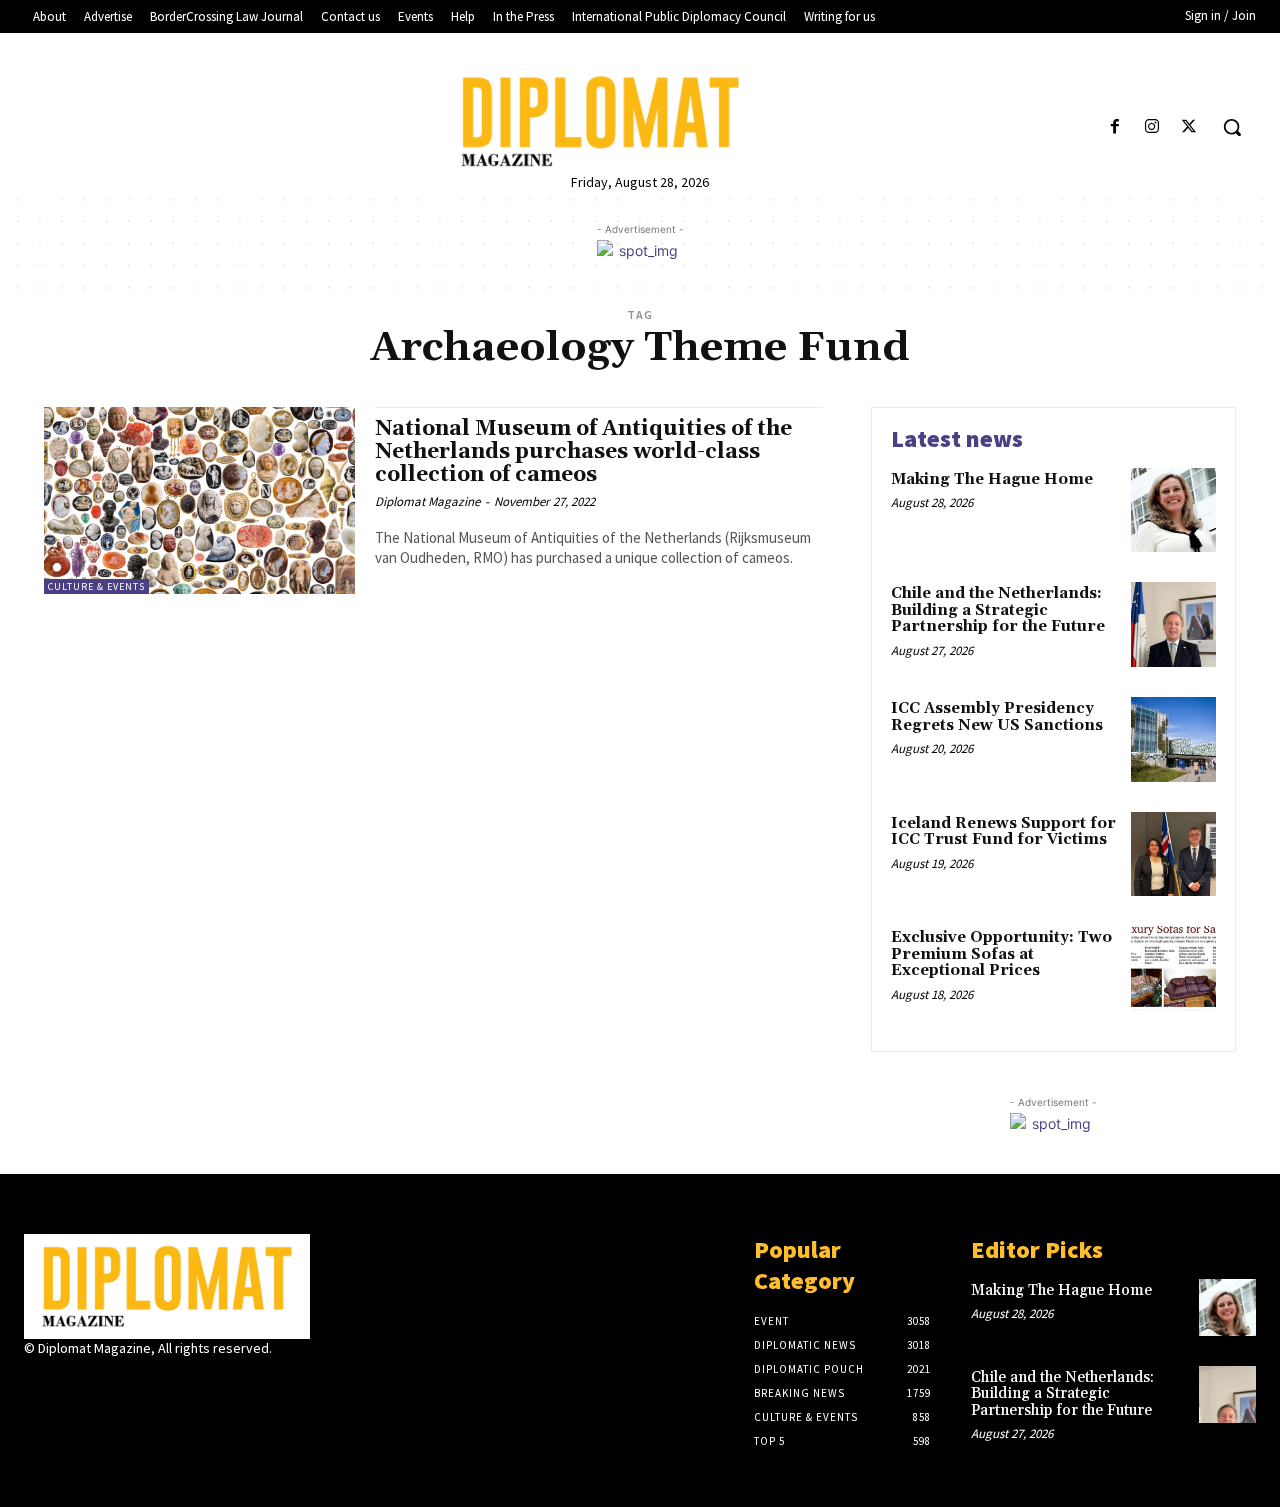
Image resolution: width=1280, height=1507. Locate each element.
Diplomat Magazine (427, 501)
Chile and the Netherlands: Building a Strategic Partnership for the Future (998, 610)
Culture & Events (96, 586)
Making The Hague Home (992, 479)
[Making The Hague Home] (1173, 510)
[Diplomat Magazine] (639, 121)
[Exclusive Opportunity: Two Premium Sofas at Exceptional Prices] (1173, 968)
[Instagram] (1152, 127)
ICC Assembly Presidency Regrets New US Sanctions (997, 717)
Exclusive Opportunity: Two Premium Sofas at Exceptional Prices (1001, 954)
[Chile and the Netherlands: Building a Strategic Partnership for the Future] (1173, 624)
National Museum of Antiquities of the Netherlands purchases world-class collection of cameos (583, 452)
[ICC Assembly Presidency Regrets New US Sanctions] (1173, 739)
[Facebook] (1114, 127)
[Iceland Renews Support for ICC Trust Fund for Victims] (1173, 854)
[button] (1232, 127)
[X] (1189, 127)
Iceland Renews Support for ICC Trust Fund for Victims (1003, 832)
